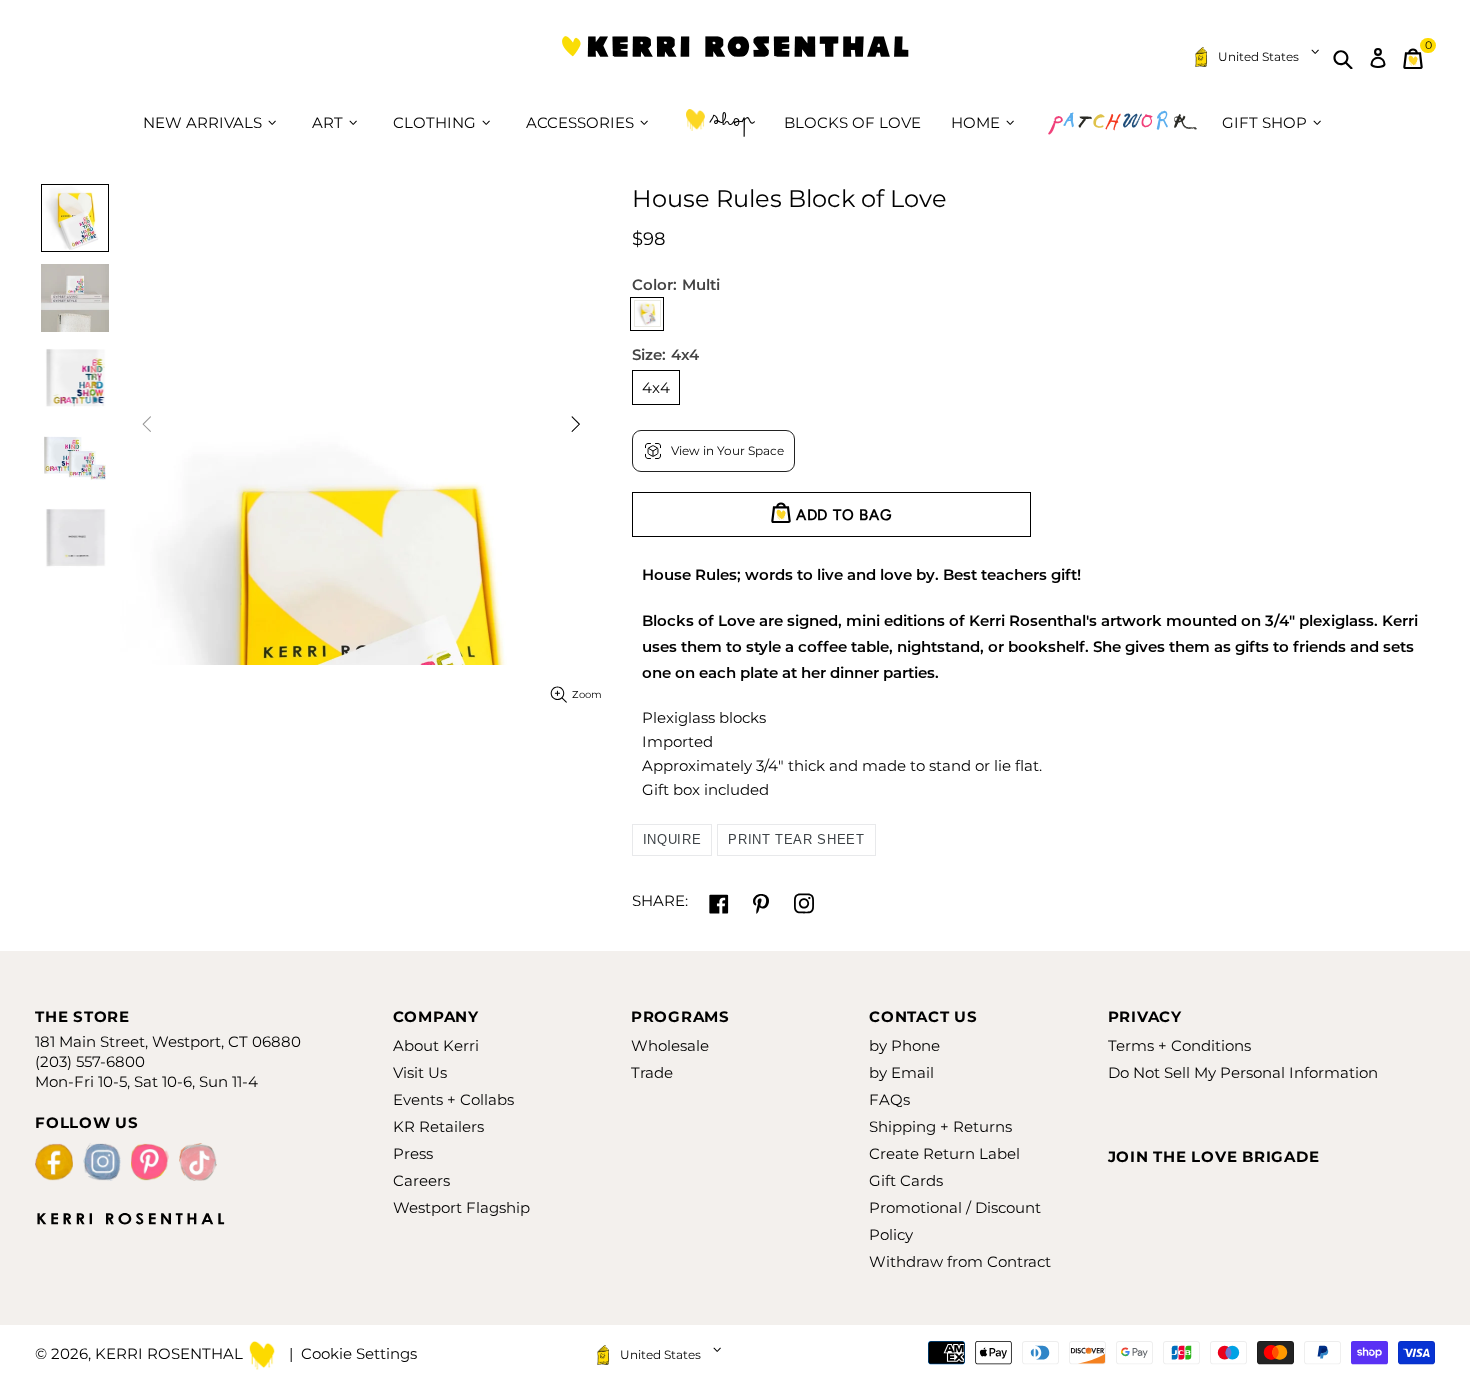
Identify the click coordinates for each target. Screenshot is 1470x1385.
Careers (421, 1180)
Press (413, 1153)
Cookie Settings (359, 1353)
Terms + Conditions (1179, 1045)
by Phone (904, 1045)
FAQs (889, 1099)
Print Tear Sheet (796, 839)
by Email (901, 1072)
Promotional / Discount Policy (955, 1221)
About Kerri (436, 1045)
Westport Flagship (461, 1207)
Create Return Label (944, 1153)
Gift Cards (906, 1180)
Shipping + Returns (940, 1126)
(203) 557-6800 (90, 1061)
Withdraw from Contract (960, 1261)
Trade (652, 1072)
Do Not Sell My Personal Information (1243, 1072)
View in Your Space (727, 450)
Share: (660, 900)
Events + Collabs (453, 1099)
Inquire (672, 839)
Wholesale (670, 1045)
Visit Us (420, 1072)
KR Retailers (438, 1126)
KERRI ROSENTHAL (735, 58)
